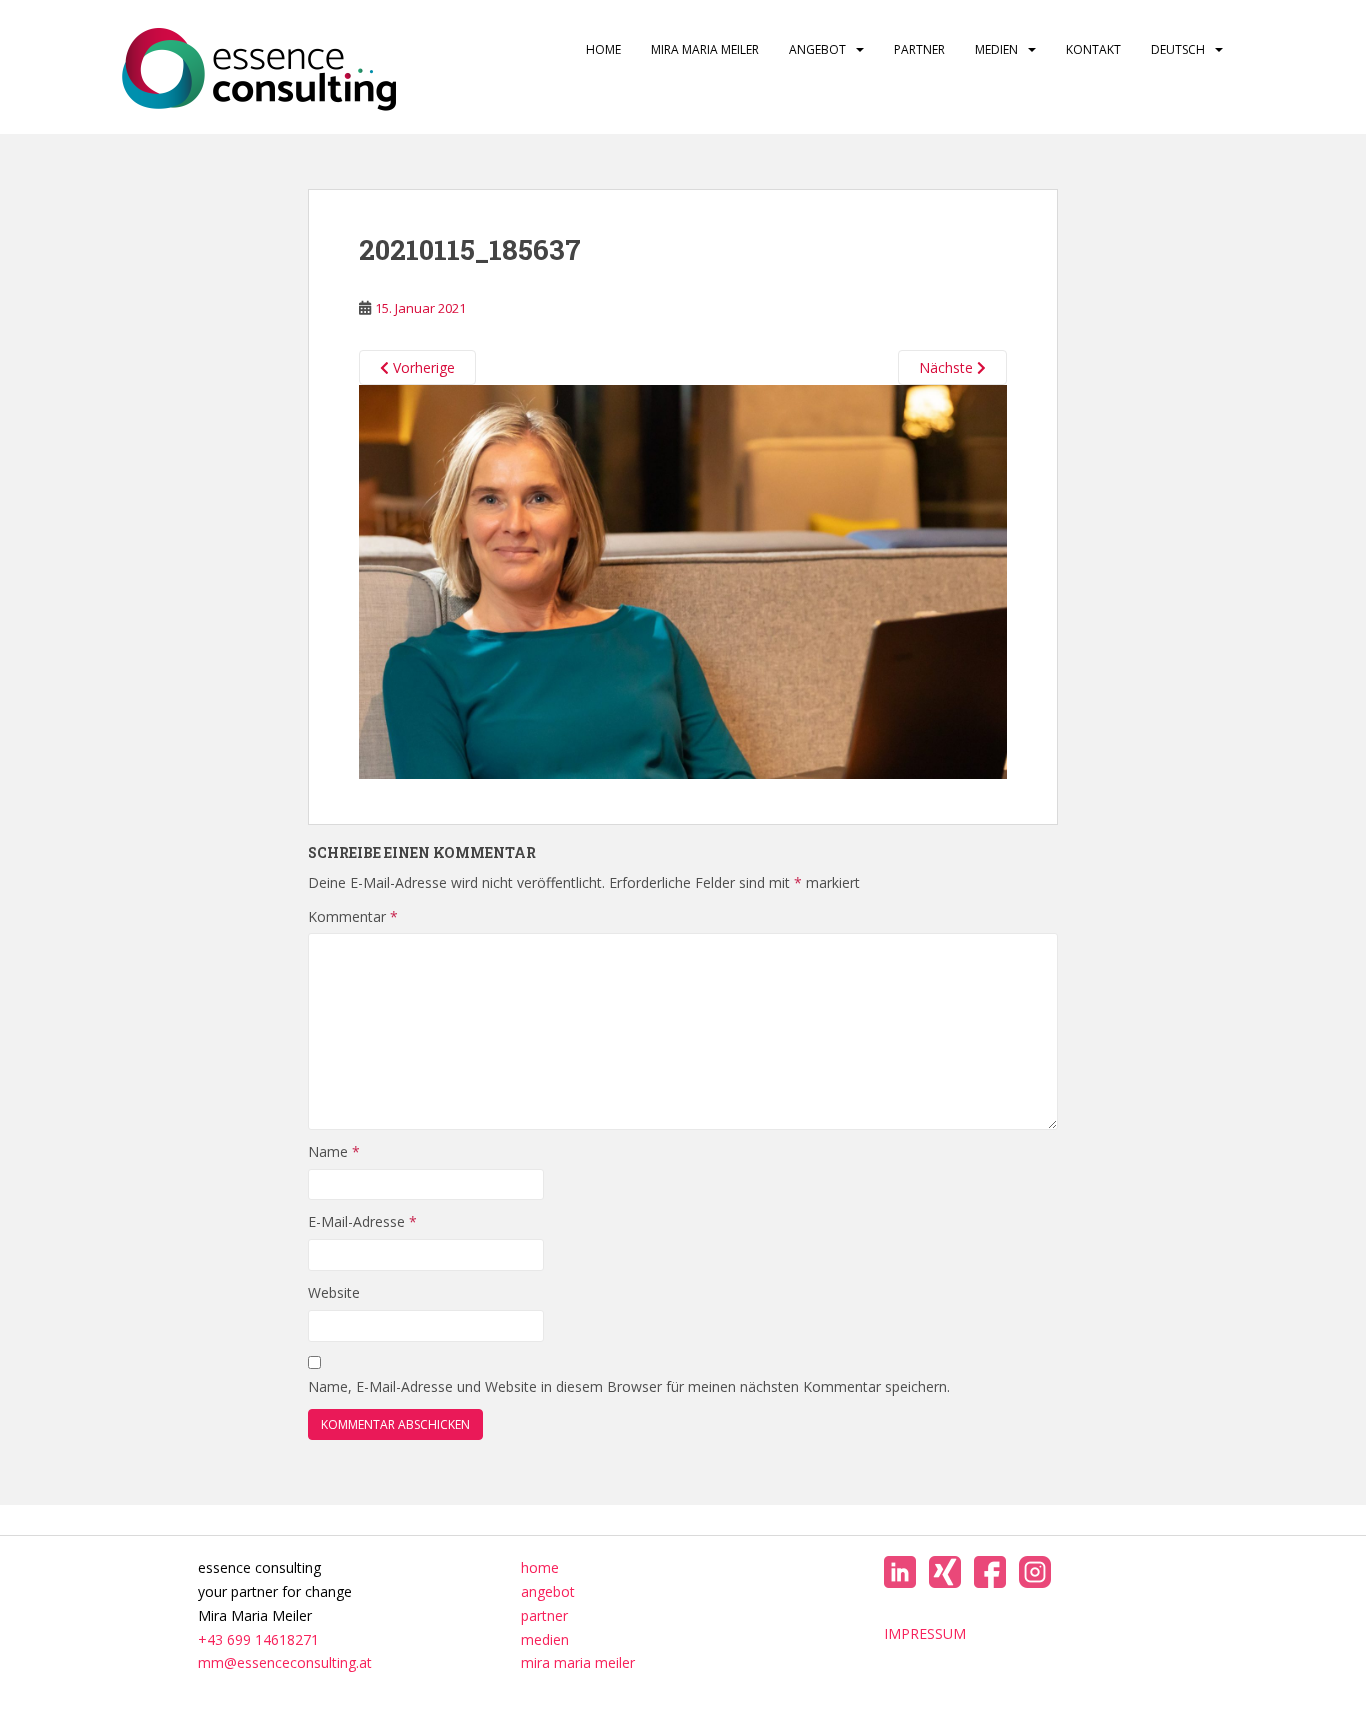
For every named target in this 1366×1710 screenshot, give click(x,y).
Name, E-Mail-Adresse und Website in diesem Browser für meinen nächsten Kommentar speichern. (629, 1386)
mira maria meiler (705, 49)
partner (919, 49)
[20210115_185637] (683, 580)
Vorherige (422, 367)
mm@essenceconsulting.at (285, 1662)
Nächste (948, 367)
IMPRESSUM (925, 1633)
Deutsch (1178, 49)
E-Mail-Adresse (362, 1221)
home (603, 49)
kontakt (1093, 49)
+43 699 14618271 (258, 1639)
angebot (817, 49)
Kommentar (353, 916)
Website (334, 1292)
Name (334, 1151)
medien (996, 49)
